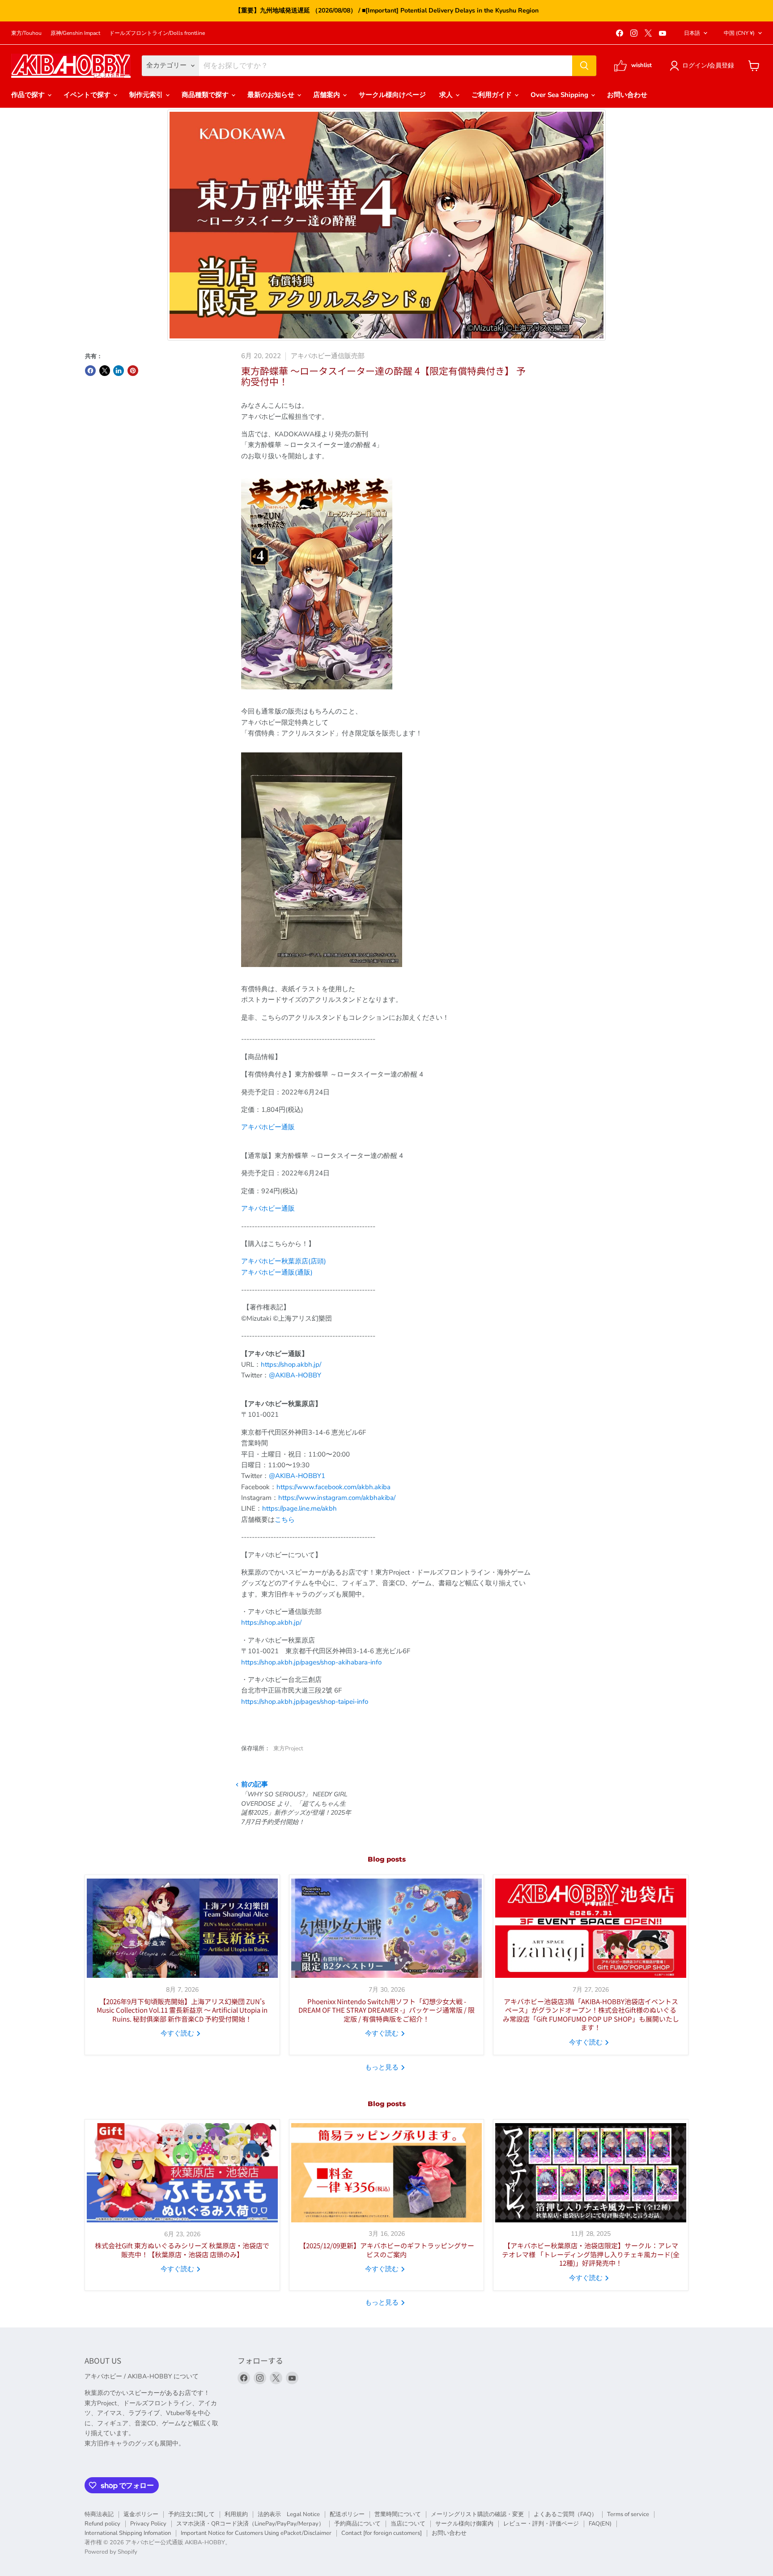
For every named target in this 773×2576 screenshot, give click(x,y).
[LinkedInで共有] (119, 371)
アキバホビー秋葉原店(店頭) (284, 1261)
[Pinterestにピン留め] (133, 371)
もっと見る (383, 2067)
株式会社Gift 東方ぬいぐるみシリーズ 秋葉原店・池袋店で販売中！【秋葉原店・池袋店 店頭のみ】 (182, 2250)
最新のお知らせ (272, 95)
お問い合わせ (627, 95)
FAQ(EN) (600, 2524)
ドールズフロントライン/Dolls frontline (157, 33)
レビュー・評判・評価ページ (541, 2524)
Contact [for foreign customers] (382, 2533)
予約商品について (357, 2524)
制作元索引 (147, 95)
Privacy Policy (148, 2524)
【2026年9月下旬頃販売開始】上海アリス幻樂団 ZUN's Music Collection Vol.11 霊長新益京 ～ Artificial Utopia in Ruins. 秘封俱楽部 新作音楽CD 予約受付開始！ (182, 2010)
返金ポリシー (141, 2514)
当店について (408, 2524)
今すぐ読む (178, 2033)
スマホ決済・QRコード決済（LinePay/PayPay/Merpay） (250, 2524)
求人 (447, 95)
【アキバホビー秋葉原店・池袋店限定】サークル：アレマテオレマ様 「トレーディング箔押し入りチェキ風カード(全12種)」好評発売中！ (591, 2254)
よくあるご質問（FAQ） (565, 2514)
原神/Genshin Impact (75, 33)
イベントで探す (88, 95)
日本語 (692, 33)
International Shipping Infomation (128, 2533)
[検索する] (584, 66)
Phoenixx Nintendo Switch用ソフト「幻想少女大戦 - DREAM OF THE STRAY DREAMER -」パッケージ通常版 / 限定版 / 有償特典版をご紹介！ (386, 2010)
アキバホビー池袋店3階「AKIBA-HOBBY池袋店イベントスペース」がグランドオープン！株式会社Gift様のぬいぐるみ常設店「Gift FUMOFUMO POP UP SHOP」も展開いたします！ (591, 2014)
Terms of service (628, 2514)
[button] (703, 66)
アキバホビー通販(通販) (277, 1272)
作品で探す (29, 95)
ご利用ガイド (493, 95)
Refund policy (102, 2524)
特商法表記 (99, 2514)
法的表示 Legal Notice (289, 2514)
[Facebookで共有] (90, 371)
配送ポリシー (347, 2514)
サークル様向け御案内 (464, 2524)
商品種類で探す (206, 95)
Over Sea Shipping (560, 95)
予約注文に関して (191, 2514)
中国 (739, 33)
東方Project (288, 1748)
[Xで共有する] (105, 371)
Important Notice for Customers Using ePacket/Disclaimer (256, 2533)
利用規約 (236, 2514)
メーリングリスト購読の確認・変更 (477, 2514)
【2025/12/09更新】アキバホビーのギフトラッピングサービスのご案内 (387, 2250)
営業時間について (398, 2514)
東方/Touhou (26, 33)
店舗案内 (327, 95)
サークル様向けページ (392, 95)
